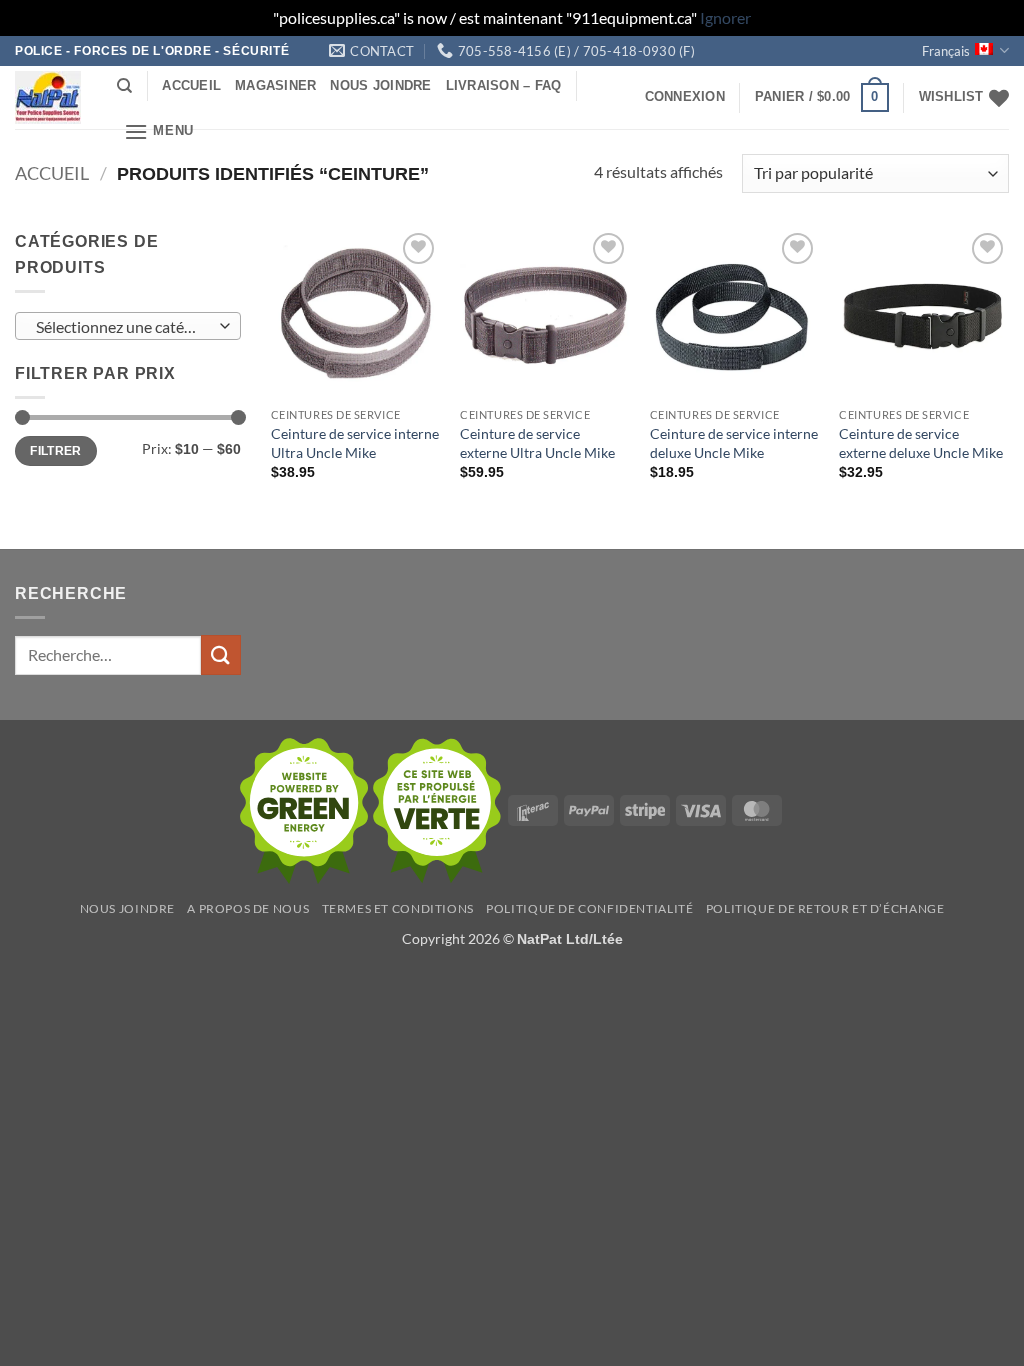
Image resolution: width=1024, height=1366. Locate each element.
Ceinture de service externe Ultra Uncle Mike (537, 443)
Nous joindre (380, 85)
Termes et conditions (398, 908)
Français (946, 51)
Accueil (191, 85)
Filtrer (56, 451)
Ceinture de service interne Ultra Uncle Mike (355, 443)
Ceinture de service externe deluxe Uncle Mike (921, 443)
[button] (159, 131)
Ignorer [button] (725, 17)
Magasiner (275, 85)
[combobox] (128, 326)
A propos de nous (248, 908)
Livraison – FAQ (504, 85)
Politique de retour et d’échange (825, 908)
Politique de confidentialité (589, 908)
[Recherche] (124, 86)
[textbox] (123, 327)
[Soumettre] (221, 654)
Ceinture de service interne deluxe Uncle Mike (734, 443)
